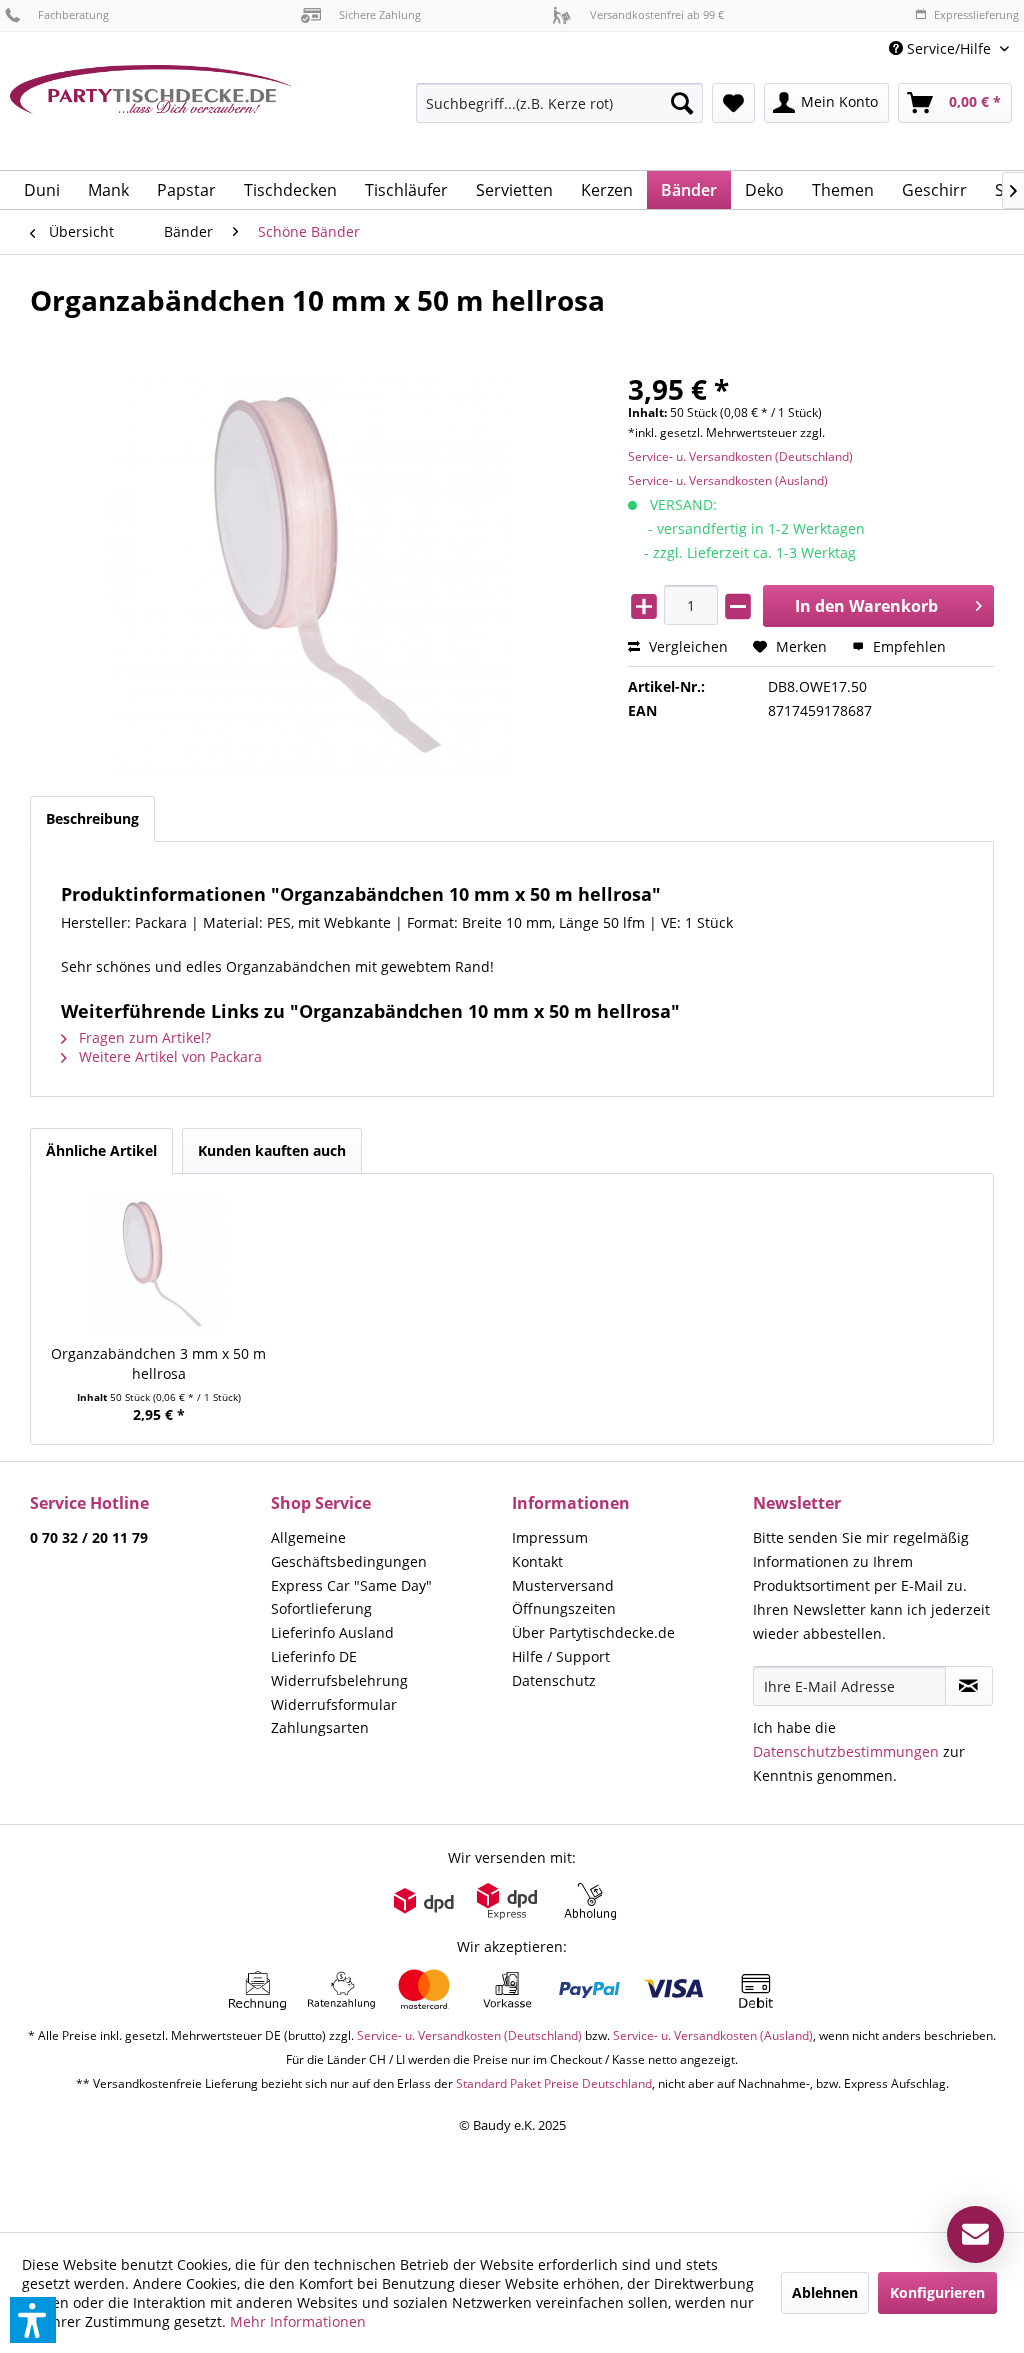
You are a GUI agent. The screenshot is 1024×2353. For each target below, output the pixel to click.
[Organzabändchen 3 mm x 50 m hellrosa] (159, 1264)
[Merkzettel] (733, 103)
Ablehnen (825, 2292)
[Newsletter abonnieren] (969, 1686)
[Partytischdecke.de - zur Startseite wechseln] (151, 110)
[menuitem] (949, 48)
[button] (33, 2320)
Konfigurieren (937, 2292)
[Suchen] (682, 103)
